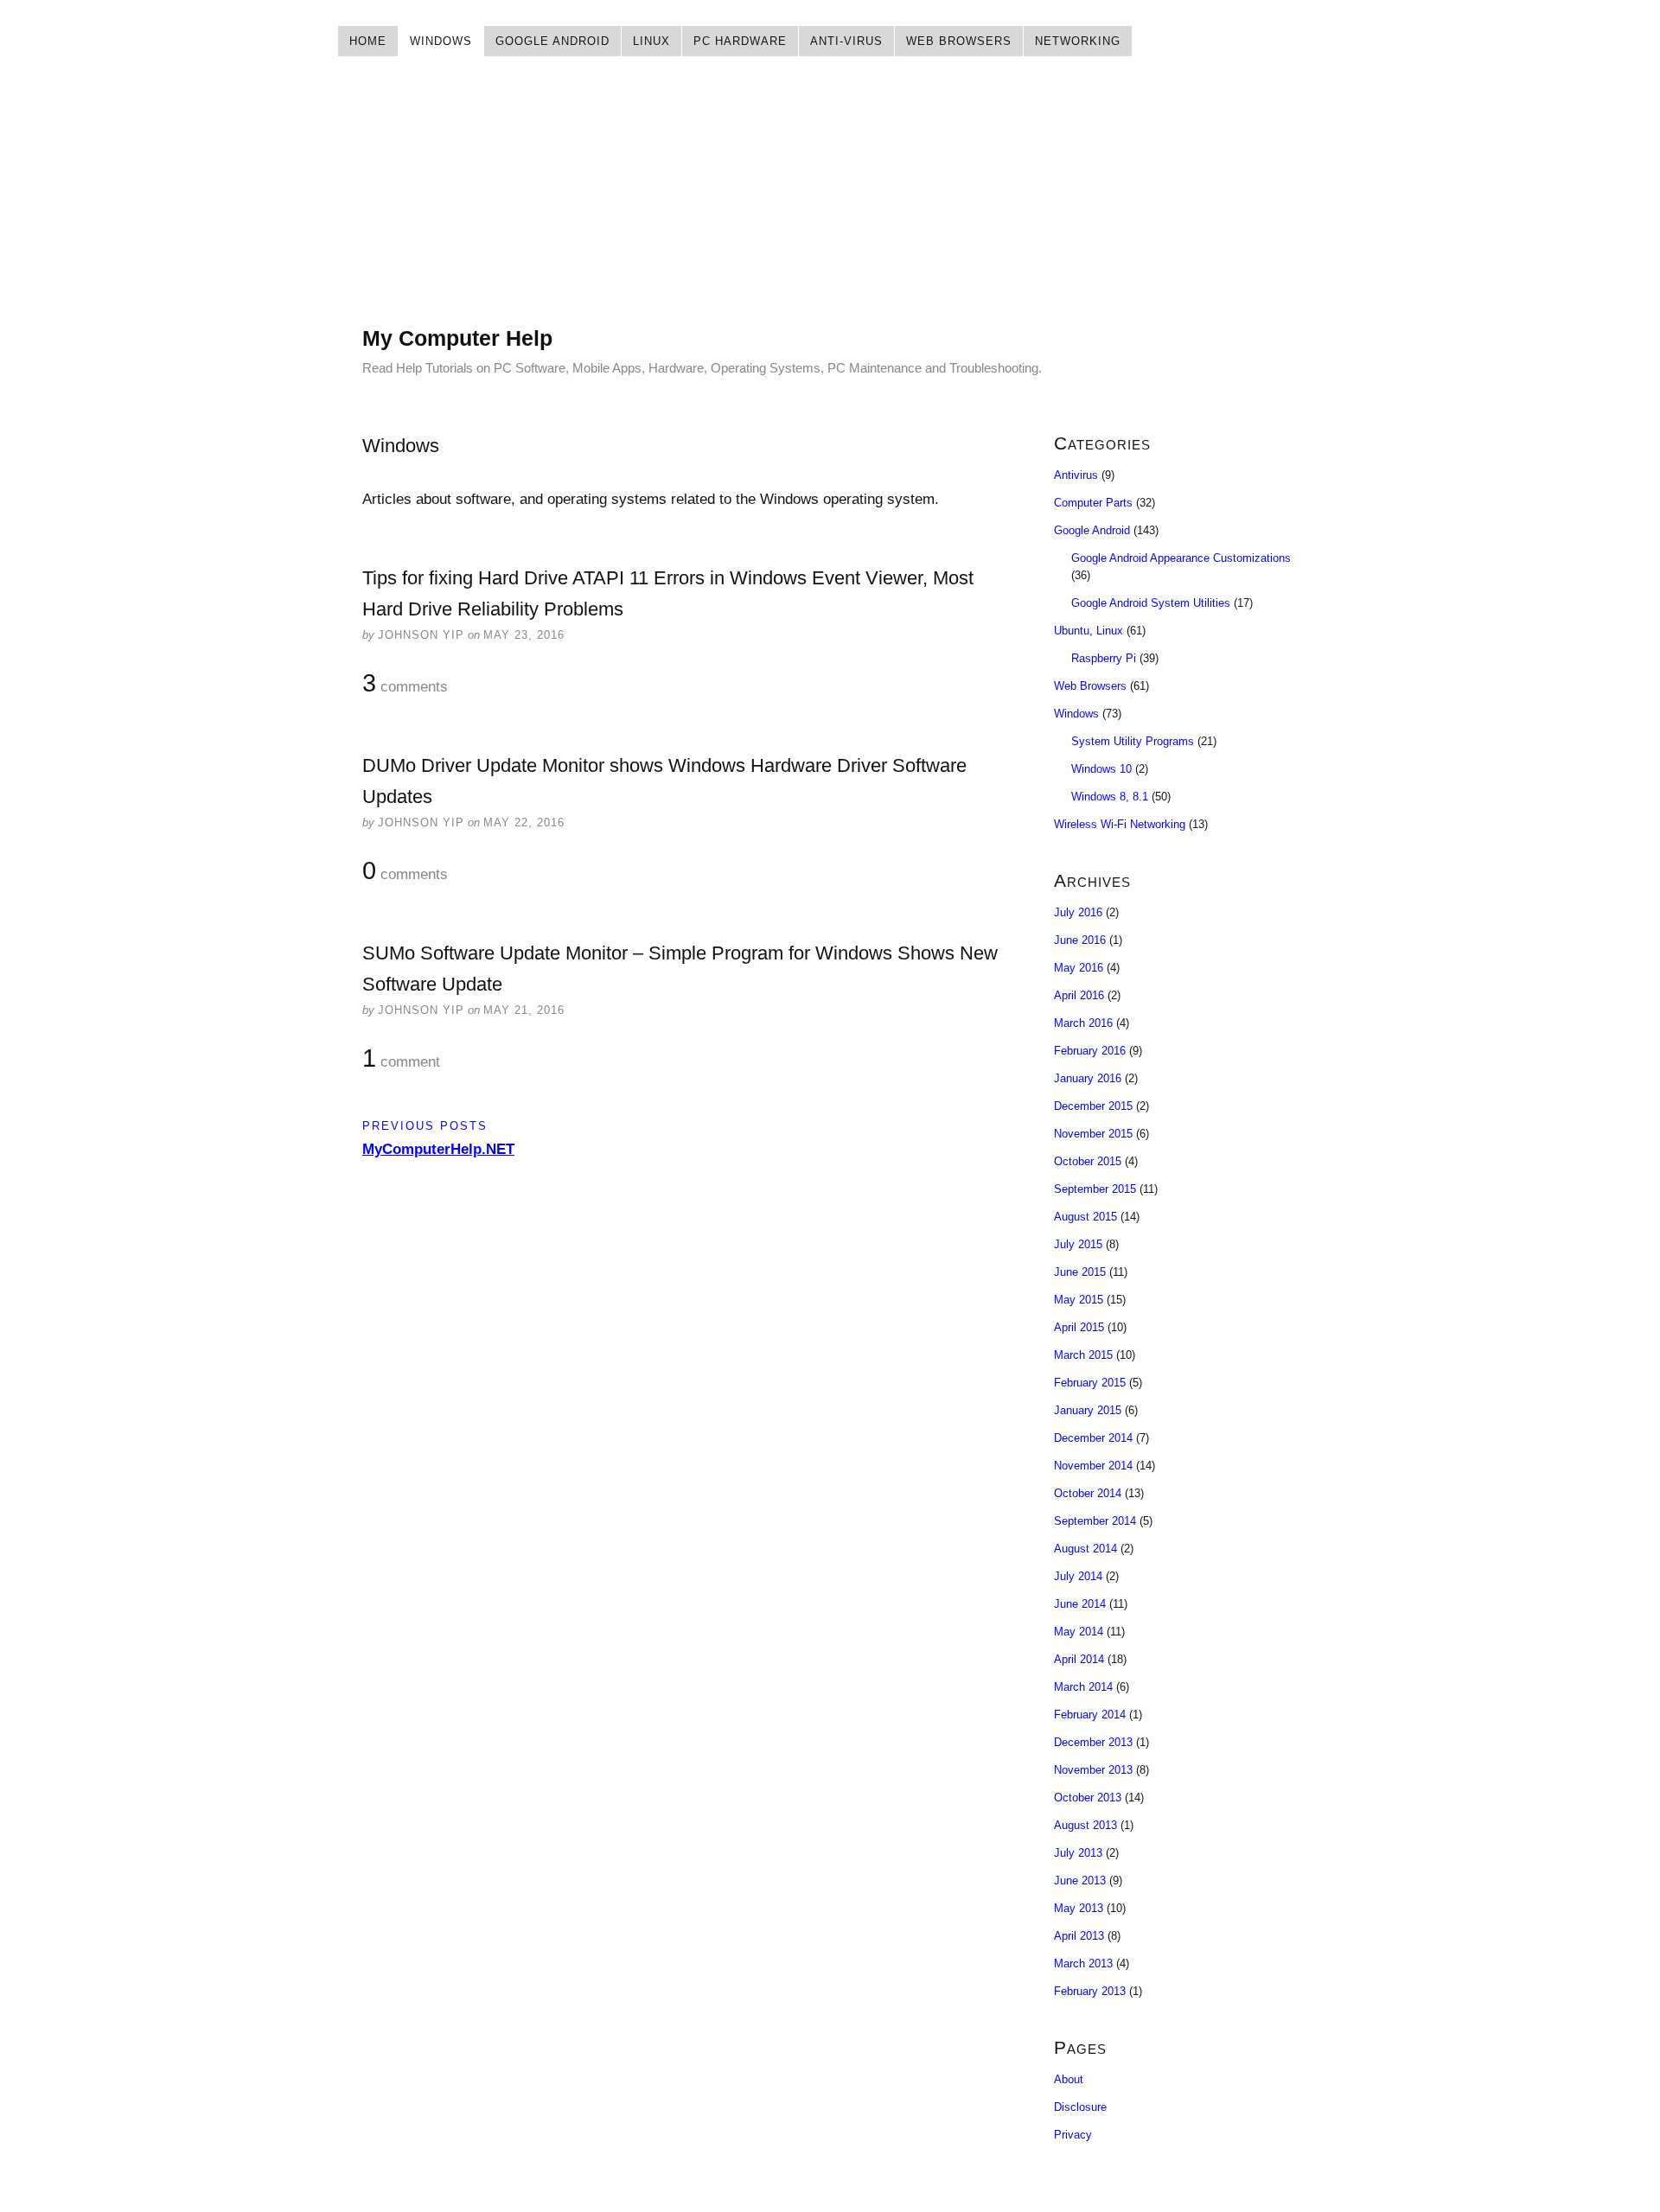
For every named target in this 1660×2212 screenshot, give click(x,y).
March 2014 (1083, 1687)
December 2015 (1093, 1106)
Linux (651, 41)
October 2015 (1088, 1161)
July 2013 (1078, 1853)
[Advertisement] (830, 203)
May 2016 (1079, 968)
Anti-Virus (846, 41)
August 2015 (1085, 1217)
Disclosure (1080, 2107)
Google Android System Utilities (1151, 603)
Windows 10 (1101, 769)
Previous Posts (425, 1126)
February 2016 (1090, 1051)
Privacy (1073, 2135)
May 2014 (1079, 1632)
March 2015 (1083, 1355)
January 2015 (1088, 1410)
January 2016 (1088, 1078)
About (1069, 2079)
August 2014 (1085, 1549)
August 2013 (1085, 1825)
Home (368, 41)
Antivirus (1076, 475)
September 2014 (1095, 1521)
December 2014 (1093, 1438)
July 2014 (1078, 1576)
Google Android (552, 41)
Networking (1078, 41)
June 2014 (1080, 1604)
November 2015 (1093, 1134)
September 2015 (1095, 1189)
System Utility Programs (1133, 741)
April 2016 (1079, 995)
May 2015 (1079, 1300)
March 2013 (1083, 1963)
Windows (441, 41)
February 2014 (1090, 1715)
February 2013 (1090, 1991)
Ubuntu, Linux (1089, 631)
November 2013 (1093, 1770)
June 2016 (1080, 940)
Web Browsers (959, 41)
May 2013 (1079, 1908)
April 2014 (1079, 1659)
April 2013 (1079, 1936)
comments (405, 684)
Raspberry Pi (1104, 658)
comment (401, 1059)
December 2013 (1093, 1742)
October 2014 (1088, 1493)
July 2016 (1078, 912)
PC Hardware (740, 41)
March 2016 (1083, 1023)
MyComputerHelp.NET (438, 1149)
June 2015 (1080, 1272)
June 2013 (1080, 1881)
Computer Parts (1093, 503)
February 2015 (1090, 1383)
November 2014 (1093, 1466)
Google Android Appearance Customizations (1181, 558)
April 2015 (1079, 1327)
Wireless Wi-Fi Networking (1120, 824)
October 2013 (1088, 1798)
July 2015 (1078, 1244)
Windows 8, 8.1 (1110, 797)
